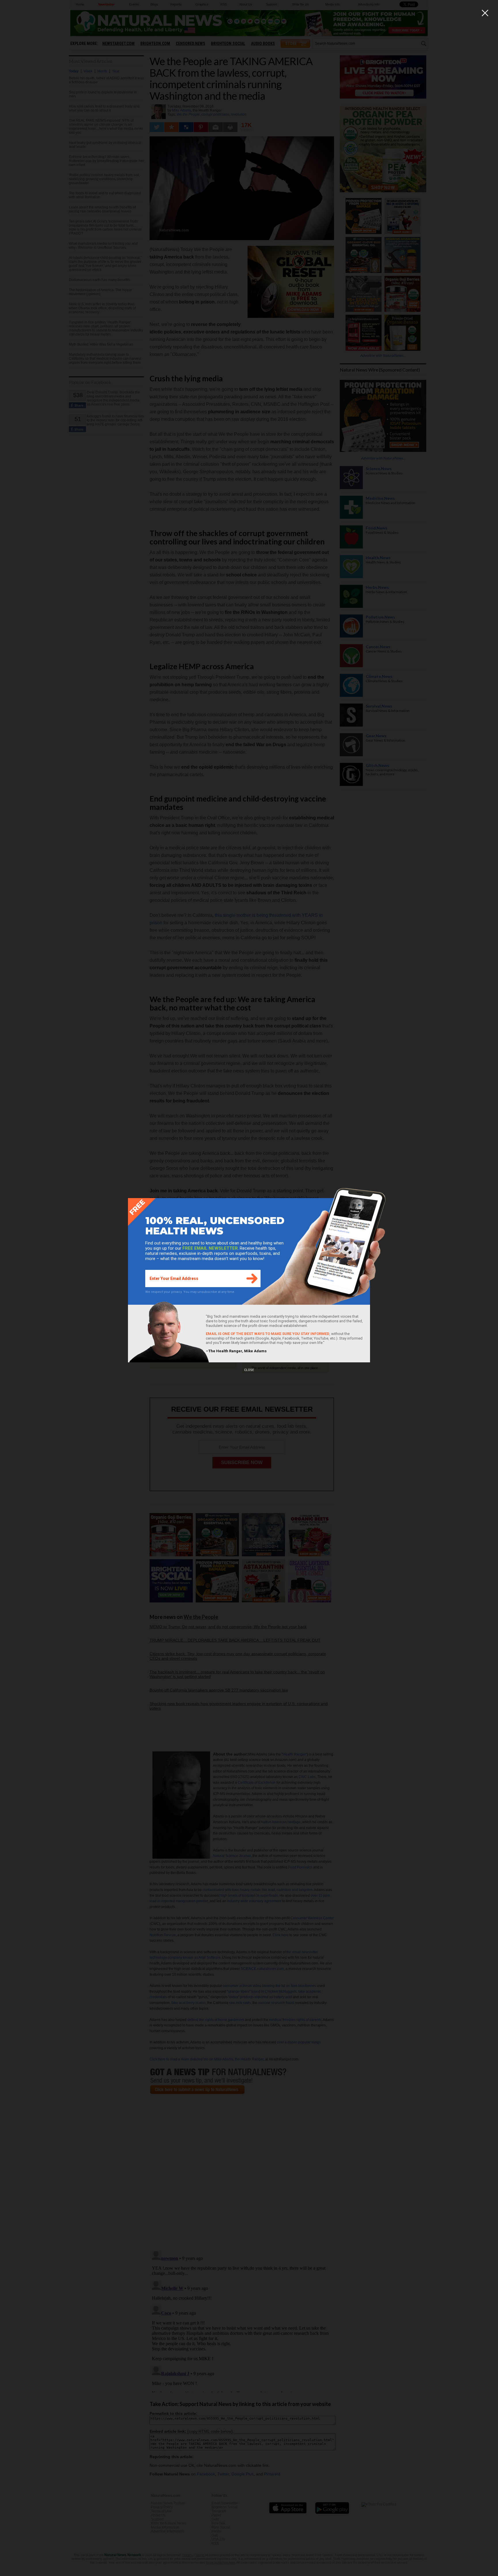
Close (249, 1370)
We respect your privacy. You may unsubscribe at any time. (190, 1292)
